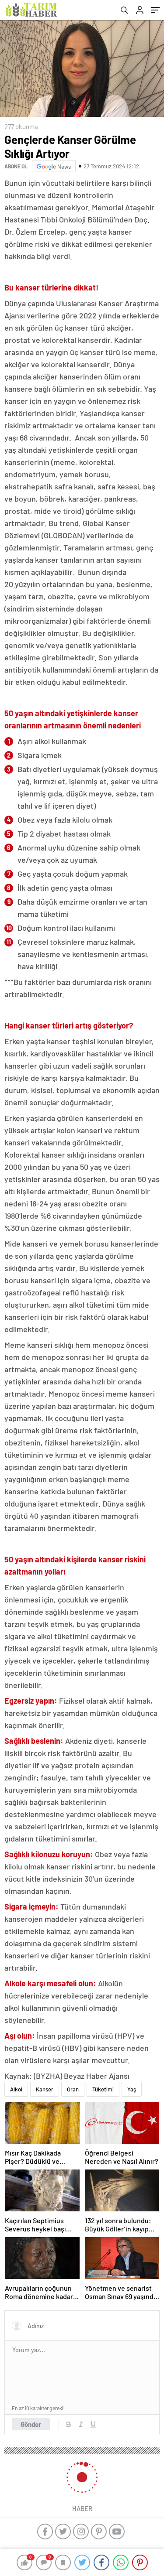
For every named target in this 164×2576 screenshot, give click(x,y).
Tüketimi (103, 2089)
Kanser (45, 2089)
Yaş (132, 2089)
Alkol (16, 2089)
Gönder (31, 2424)
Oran (73, 2089)
